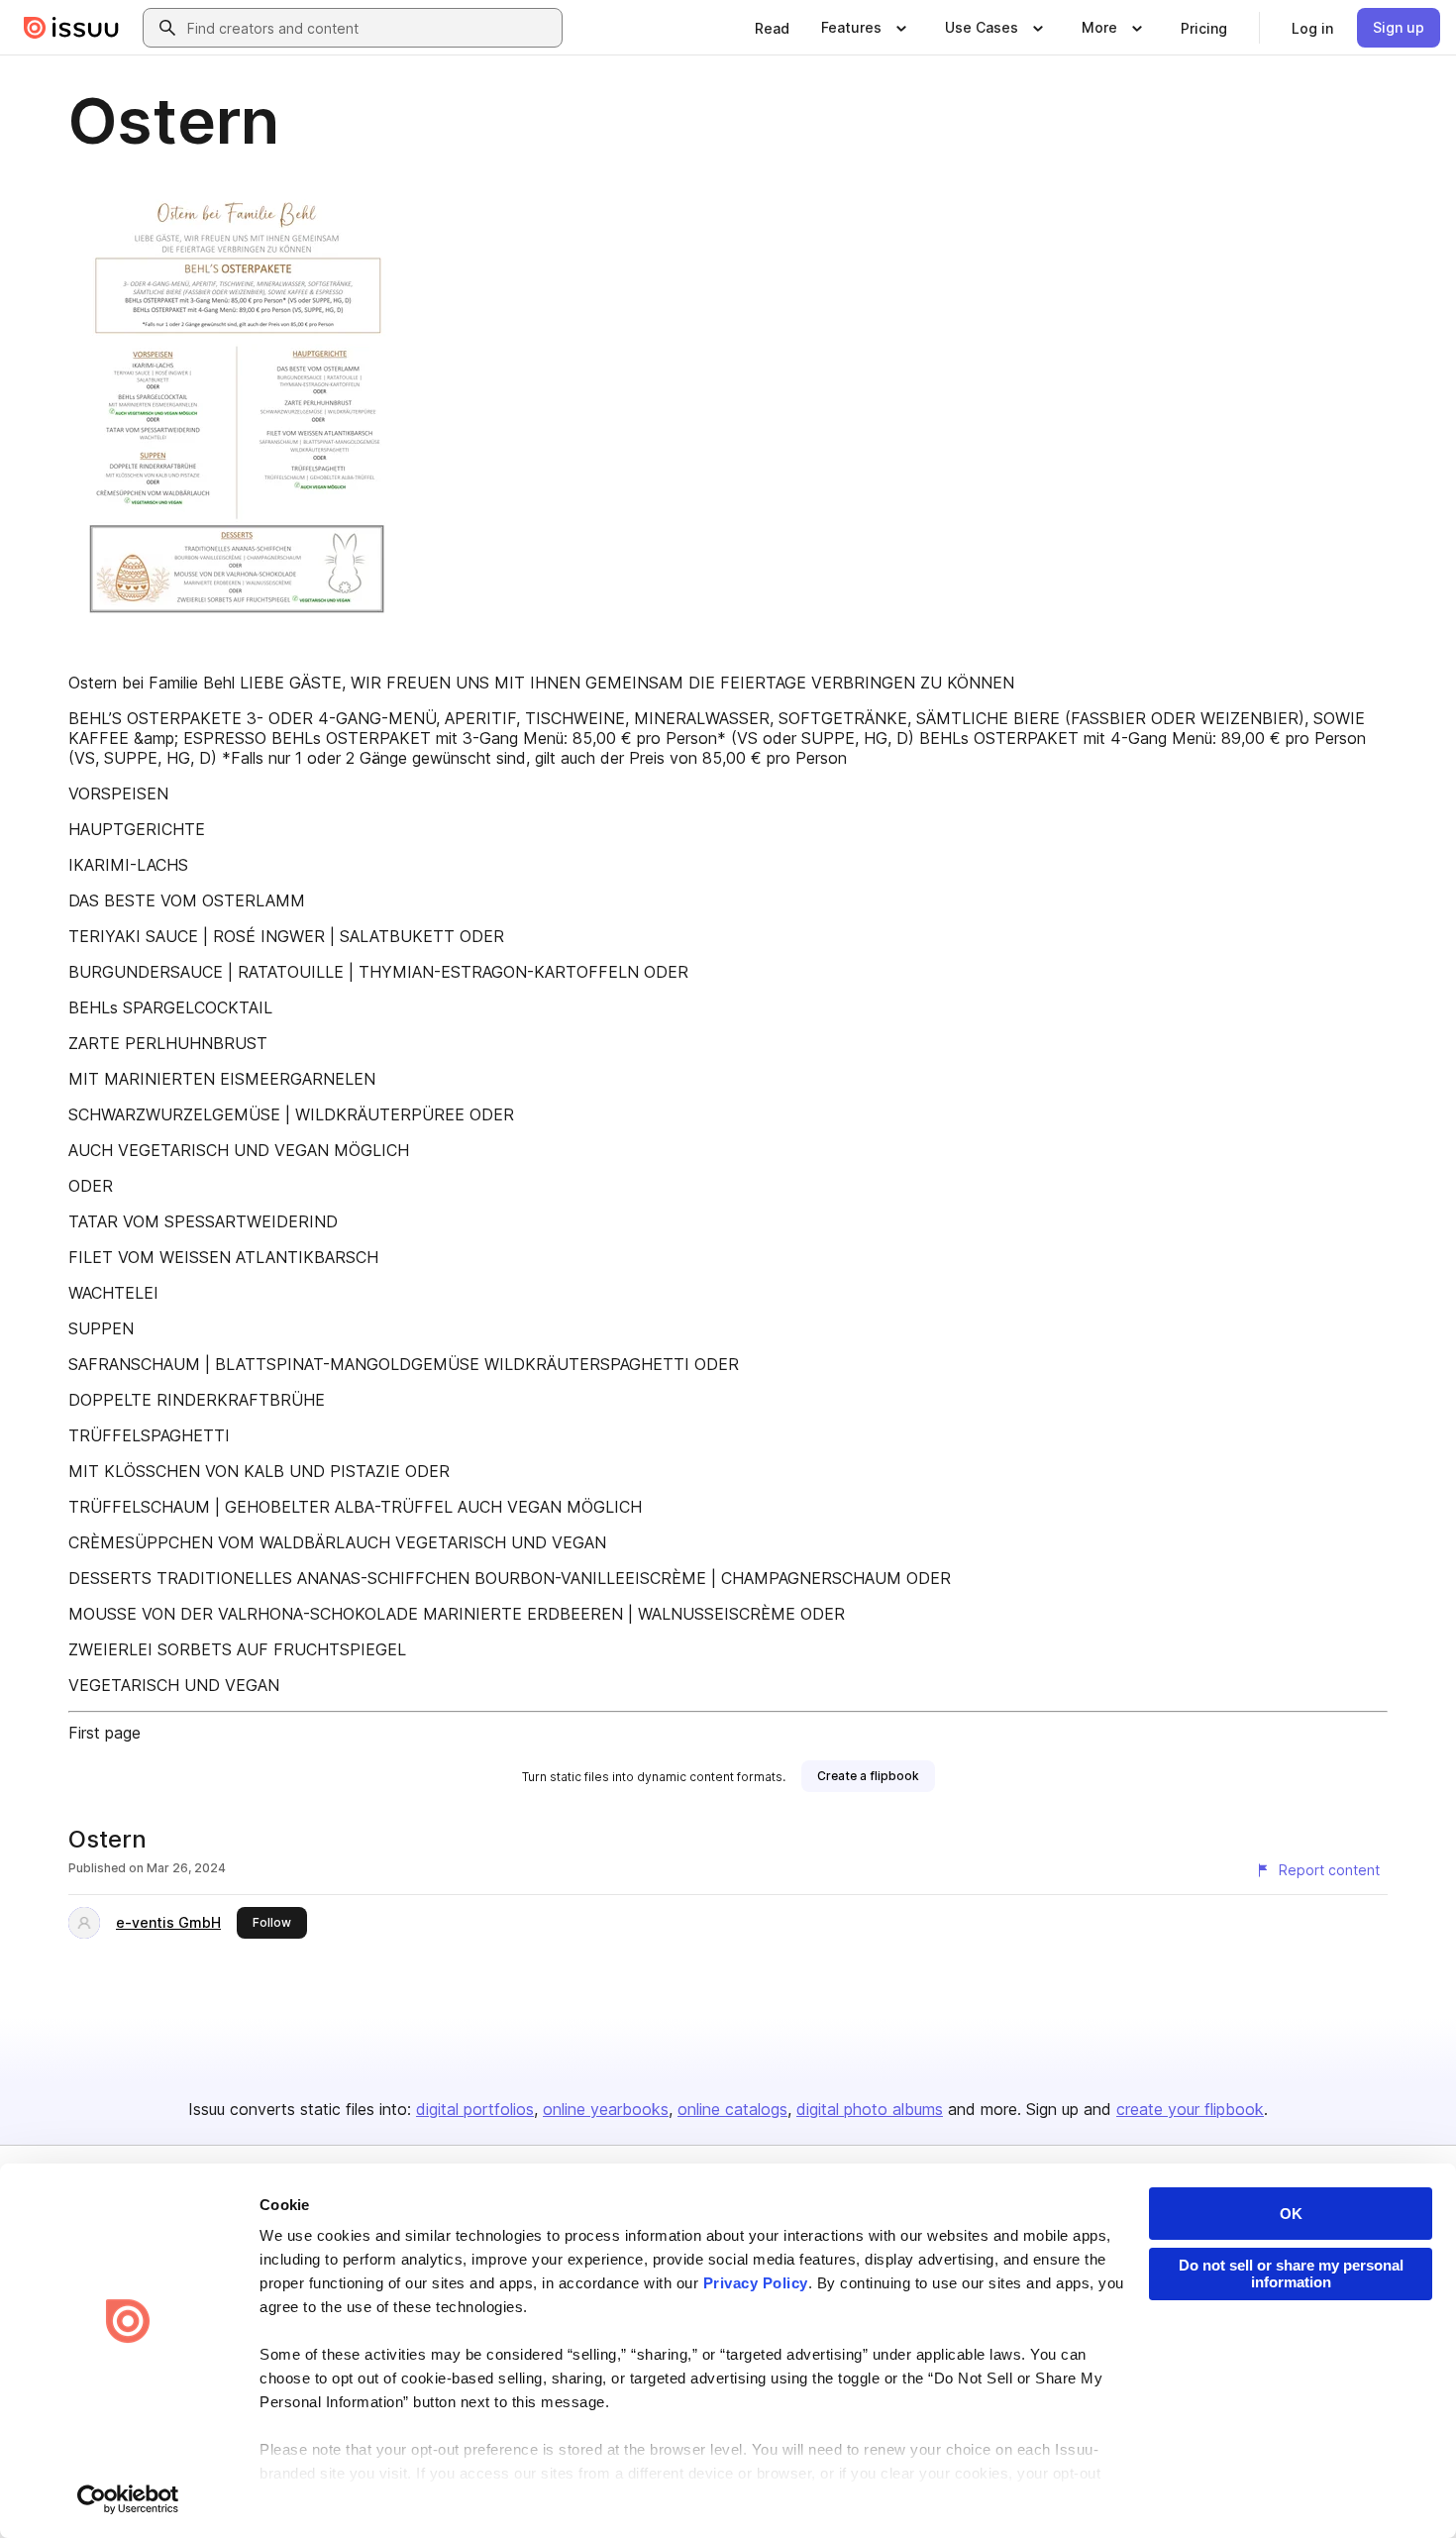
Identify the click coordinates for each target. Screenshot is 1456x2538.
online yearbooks (606, 2109)
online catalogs (732, 2109)
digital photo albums (870, 2109)
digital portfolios (475, 2109)
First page (104, 1733)
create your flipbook (1190, 2109)
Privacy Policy (756, 2283)
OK (1291, 2214)
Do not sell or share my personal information (1291, 2274)
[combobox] (370, 28)
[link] (772, 28)
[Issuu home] (71, 28)
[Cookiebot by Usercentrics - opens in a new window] (128, 2499)
